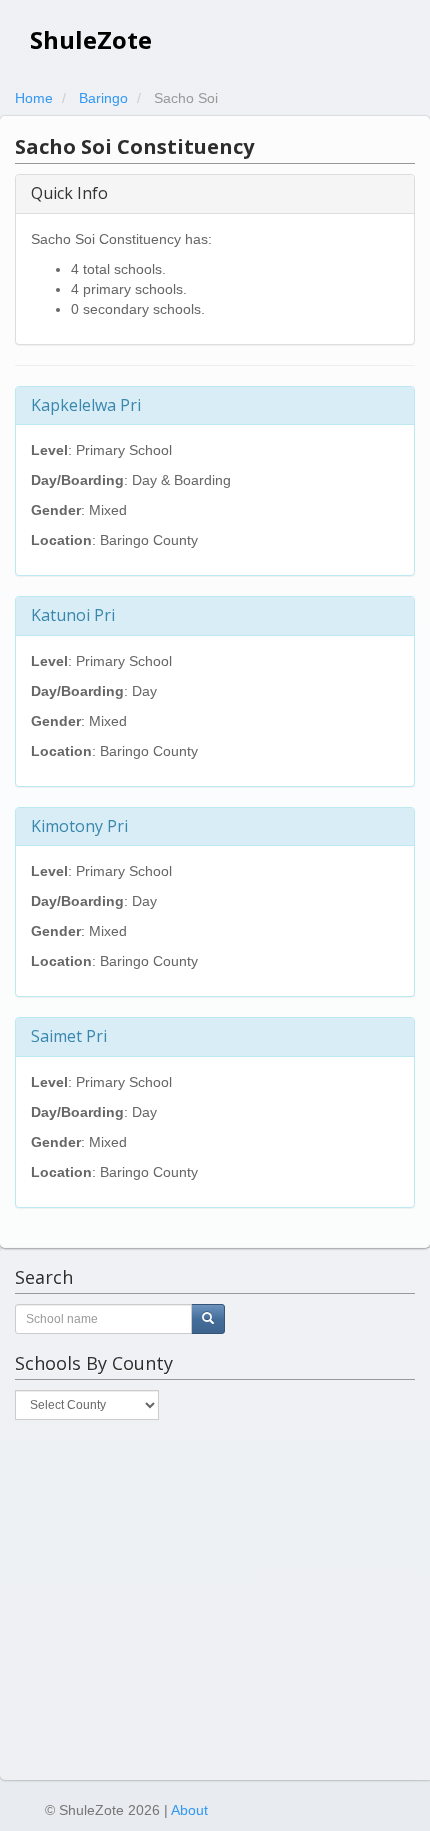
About (189, 1810)
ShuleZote (91, 39)
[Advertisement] (215, 1600)
